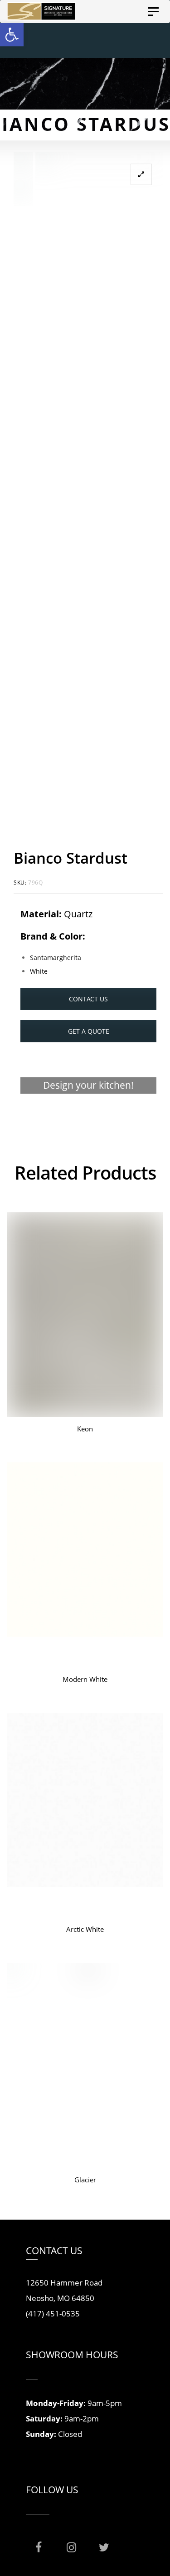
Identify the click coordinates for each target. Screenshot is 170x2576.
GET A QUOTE (89, 1031)
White (39, 971)
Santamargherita (56, 958)
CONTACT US (88, 999)
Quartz (78, 914)
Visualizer (89, 1121)
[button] (12, 35)
